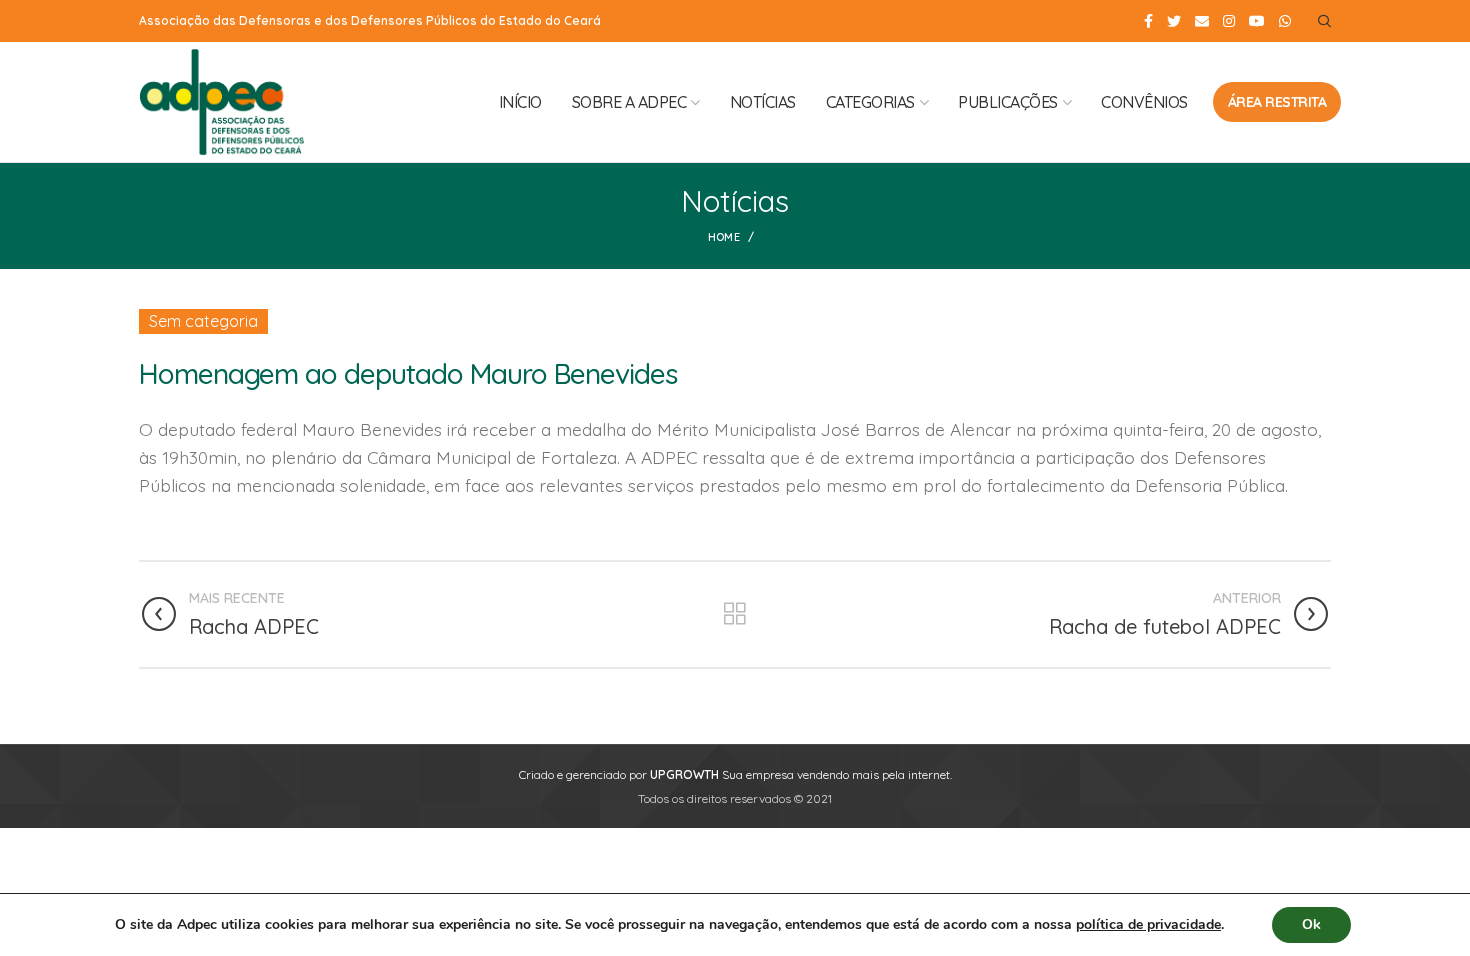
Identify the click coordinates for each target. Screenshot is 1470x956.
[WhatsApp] (1285, 21)
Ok (1311, 924)
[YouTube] (1257, 21)
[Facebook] (1148, 21)
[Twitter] (1174, 21)
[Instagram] (1229, 21)
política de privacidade (1148, 924)
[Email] (1202, 21)
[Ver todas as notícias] (735, 614)
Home (724, 237)
